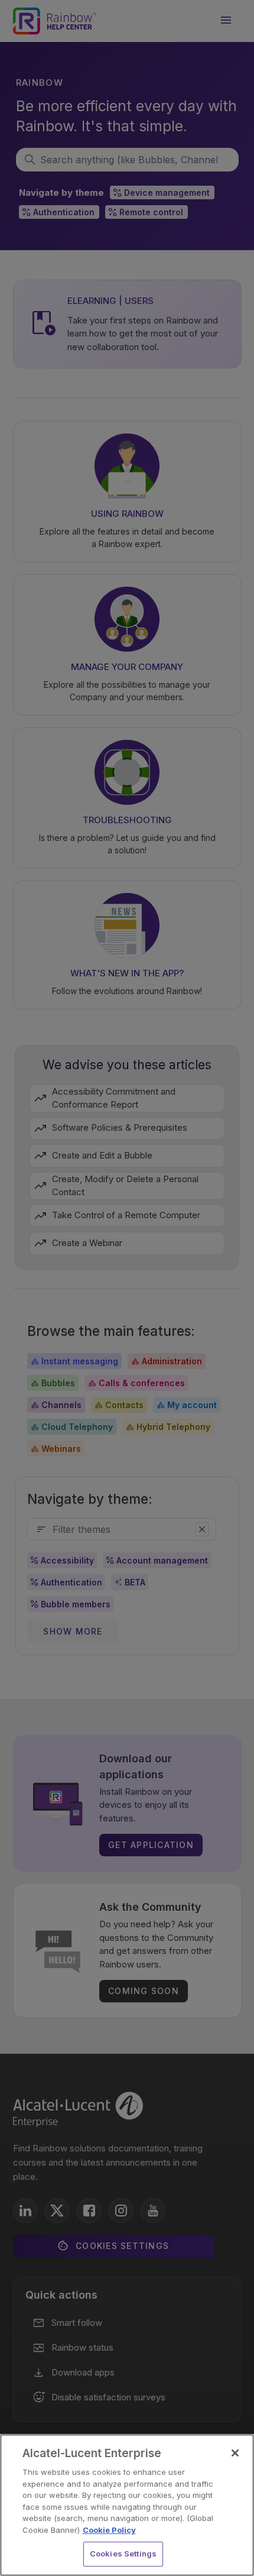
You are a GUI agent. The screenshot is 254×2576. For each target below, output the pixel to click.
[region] (127, 2505)
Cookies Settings (123, 2554)
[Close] (235, 2453)
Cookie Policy (109, 2530)
